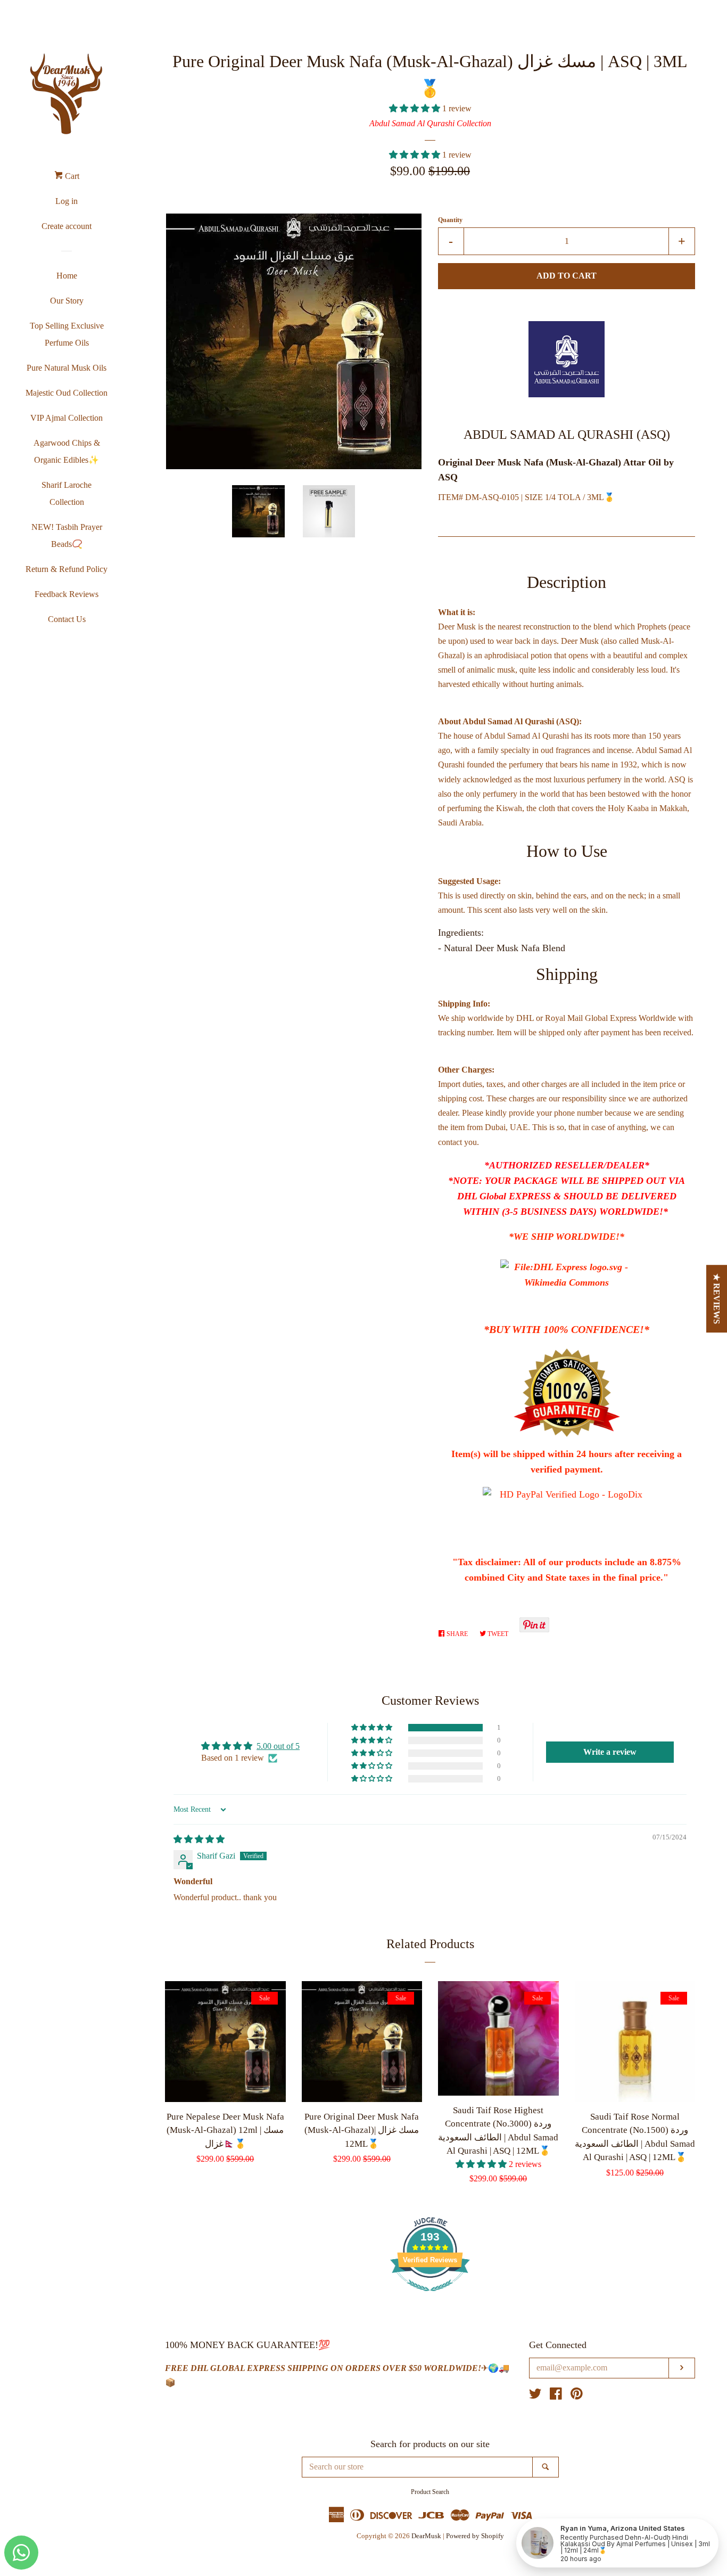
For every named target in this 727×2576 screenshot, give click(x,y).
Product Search (430, 2492)
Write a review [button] (610, 1752)
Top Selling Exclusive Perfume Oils (67, 334)
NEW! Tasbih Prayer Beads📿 (67, 535)
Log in (67, 201)
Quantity (450, 220)
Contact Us (67, 619)
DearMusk (426, 2536)
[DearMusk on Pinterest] (577, 2396)
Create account (67, 226)
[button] (416, 108)
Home (67, 276)
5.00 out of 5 (278, 1746)
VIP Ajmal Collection (67, 418)
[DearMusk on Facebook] (556, 2396)
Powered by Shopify (475, 2536)
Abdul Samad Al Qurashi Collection (430, 123)
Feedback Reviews (67, 594)
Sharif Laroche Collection (67, 493)
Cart (71, 176)
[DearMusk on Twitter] (535, 2396)
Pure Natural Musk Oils (67, 368)
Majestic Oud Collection (67, 393)
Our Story (67, 301)
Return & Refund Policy (67, 569)
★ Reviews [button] (717, 1299)
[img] (199, 1839)
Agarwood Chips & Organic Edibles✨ (67, 451)
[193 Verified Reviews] (430, 2297)
